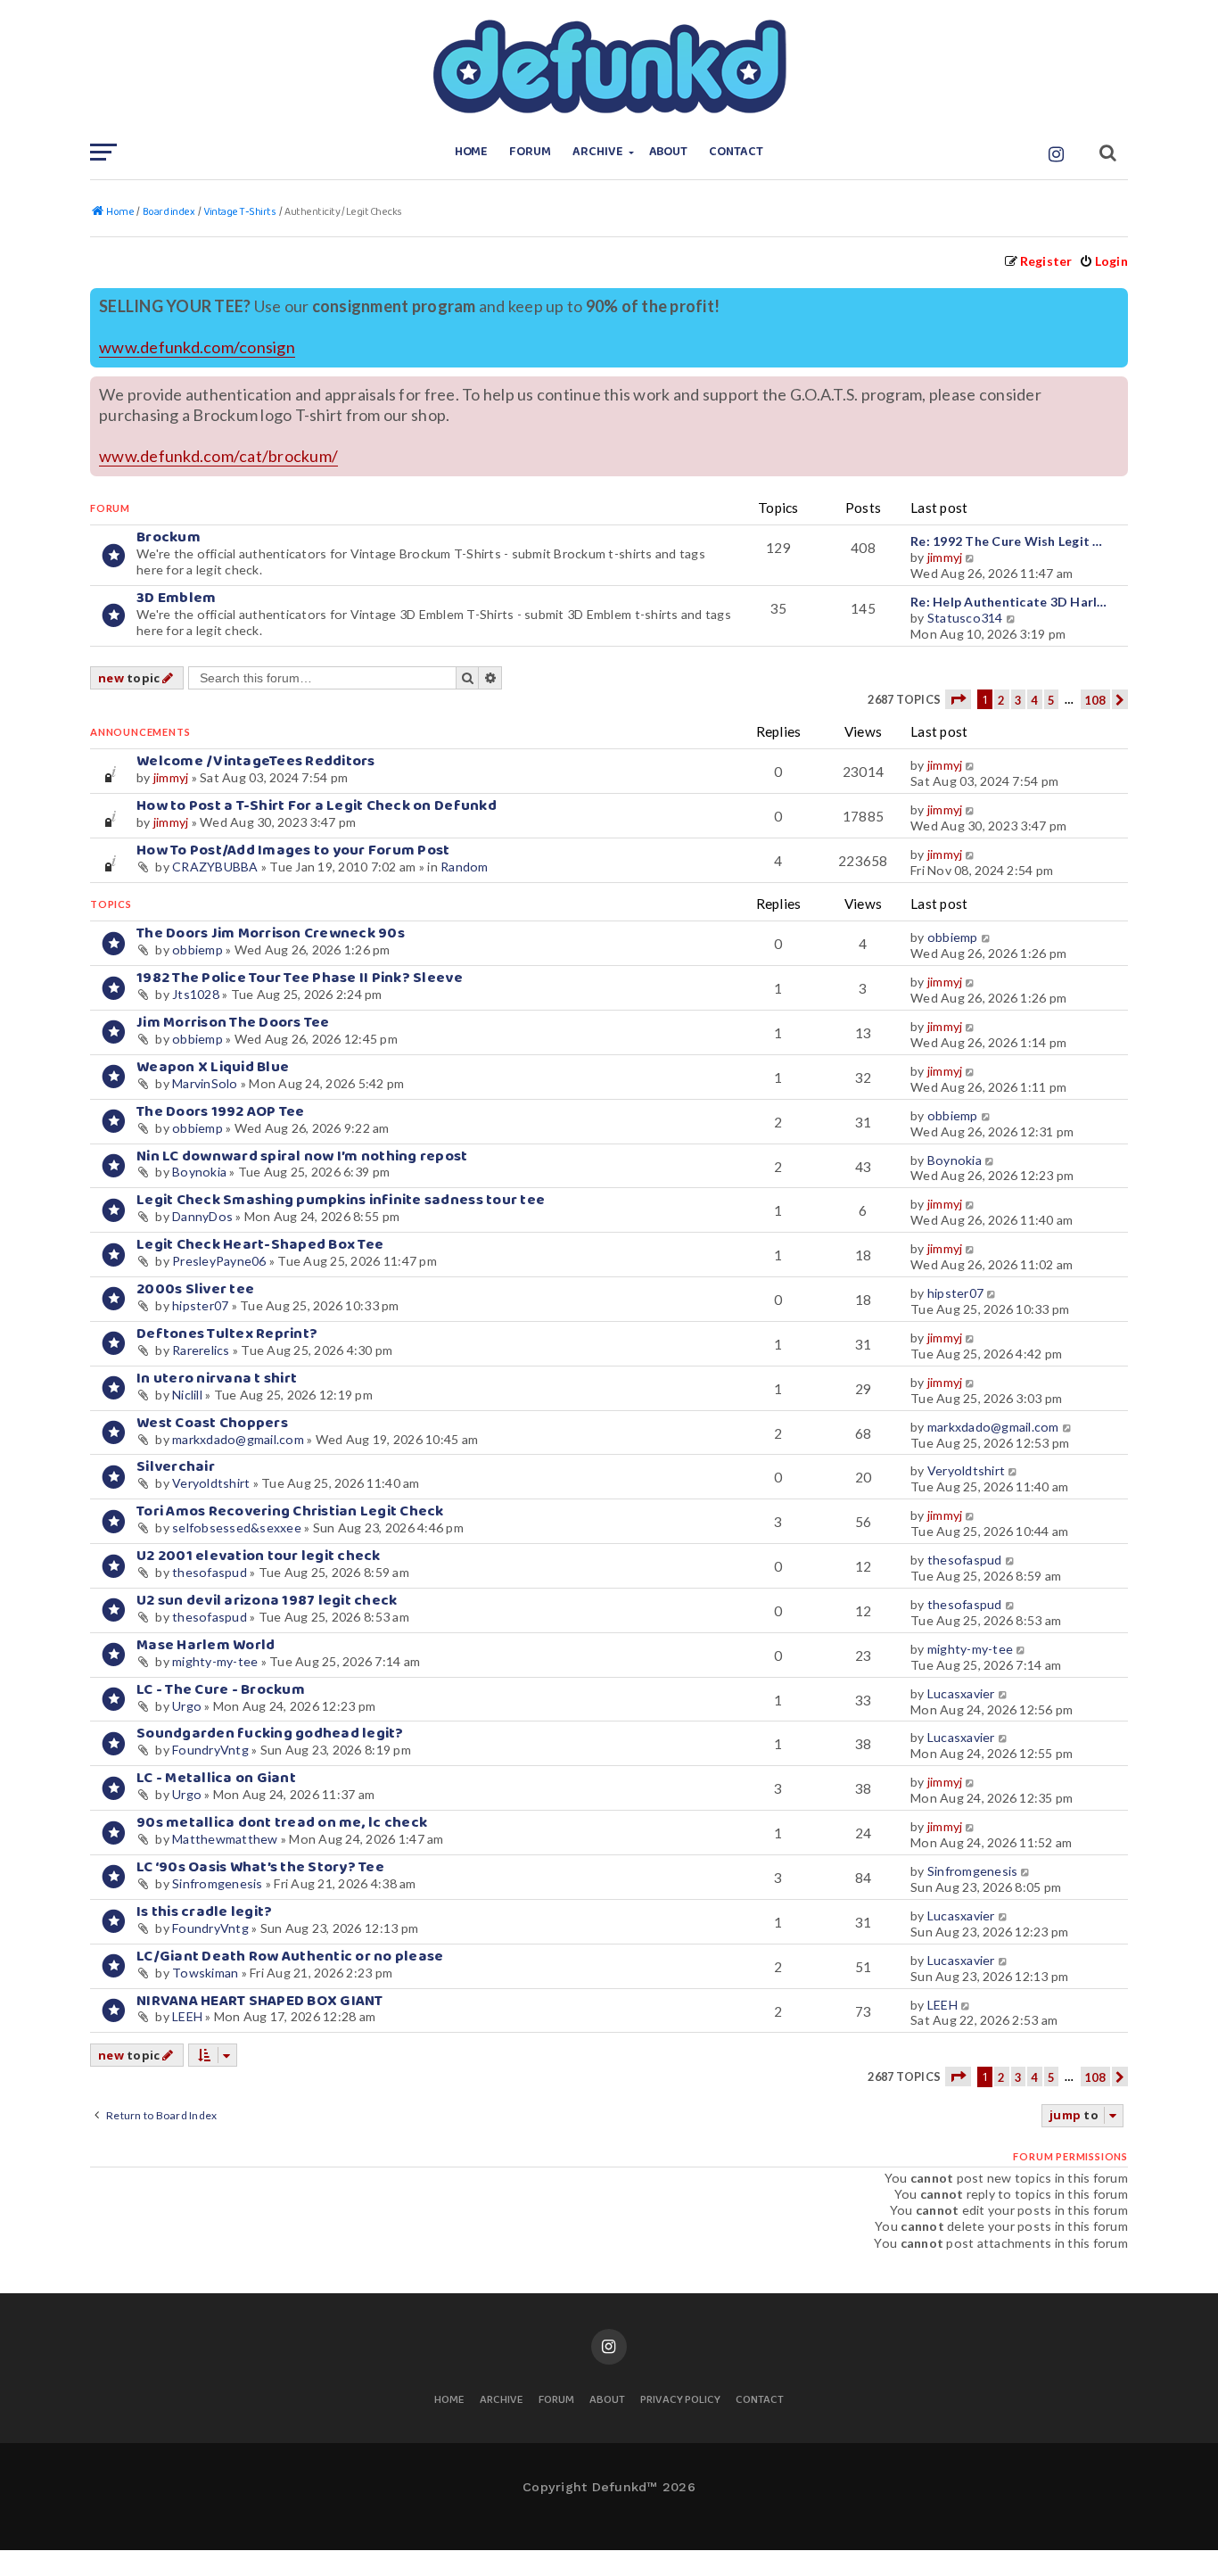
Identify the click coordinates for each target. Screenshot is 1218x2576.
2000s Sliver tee (195, 1289)
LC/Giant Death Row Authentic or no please (290, 1957)
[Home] (609, 67)
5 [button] (1051, 700)
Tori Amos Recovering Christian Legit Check (290, 1511)
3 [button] (1018, 700)
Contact (736, 152)
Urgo (187, 1706)
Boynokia (199, 1172)
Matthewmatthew (225, 1839)
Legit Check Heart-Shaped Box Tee (260, 1245)
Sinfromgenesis (218, 1883)
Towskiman (205, 1973)
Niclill (187, 1395)
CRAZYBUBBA (215, 867)
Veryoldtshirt (211, 1483)
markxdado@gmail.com (238, 1439)
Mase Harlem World (206, 1645)
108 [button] (1095, 700)
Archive (598, 152)
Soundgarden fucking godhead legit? (270, 1734)
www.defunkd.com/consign (197, 347)
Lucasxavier (961, 1693)
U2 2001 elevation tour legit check (259, 1556)
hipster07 (200, 1305)
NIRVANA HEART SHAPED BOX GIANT (260, 2001)
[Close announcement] (1116, 300)
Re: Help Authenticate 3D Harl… (1009, 602)
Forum (530, 152)
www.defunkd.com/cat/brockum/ (218, 456)
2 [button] (1001, 700)
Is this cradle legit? (204, 1912)
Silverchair (176, 1467)
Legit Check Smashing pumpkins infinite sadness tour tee (341, 1200)
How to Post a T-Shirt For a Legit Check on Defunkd (317, 806)
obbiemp (198, 949)
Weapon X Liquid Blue (213, 1067)
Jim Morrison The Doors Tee (233, 1023)
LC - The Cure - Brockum (221, 1690)
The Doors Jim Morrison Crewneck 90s (271, 933)
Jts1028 (196, 994)
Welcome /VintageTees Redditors (256, 761)
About (669, 152)
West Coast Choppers (212, 1423)
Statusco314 (965, 618)
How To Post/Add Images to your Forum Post (293, 850)
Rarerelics (201, 1350)
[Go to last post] (971, 765)
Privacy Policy (680, 2401)
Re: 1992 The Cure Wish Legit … (1007, 541)
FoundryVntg (210, 1750)
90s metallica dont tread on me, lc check (282, 1823)
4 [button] (1034, 700)
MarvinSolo (205, 1083)
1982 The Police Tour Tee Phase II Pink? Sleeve (300, 978)
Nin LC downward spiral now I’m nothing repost (302, 1156)
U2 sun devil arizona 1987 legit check (267, 1601)
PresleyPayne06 (219, 1261)
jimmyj (945, 557)
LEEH (187, 2016)
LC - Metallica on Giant (216, 1778)
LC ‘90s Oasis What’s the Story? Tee (260, 1867)
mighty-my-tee (215, 1661)
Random (465, 867)
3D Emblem (176, 598)
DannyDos (202, 1216)
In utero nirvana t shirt (217, 1379)
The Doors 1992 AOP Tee (221, 1112)
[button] (958, 699)
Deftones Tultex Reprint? (227, 1334)
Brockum (169, 537)
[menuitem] (1103, 261)
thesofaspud (210, 1572)
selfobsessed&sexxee (237, 1527)
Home (472, 152)
